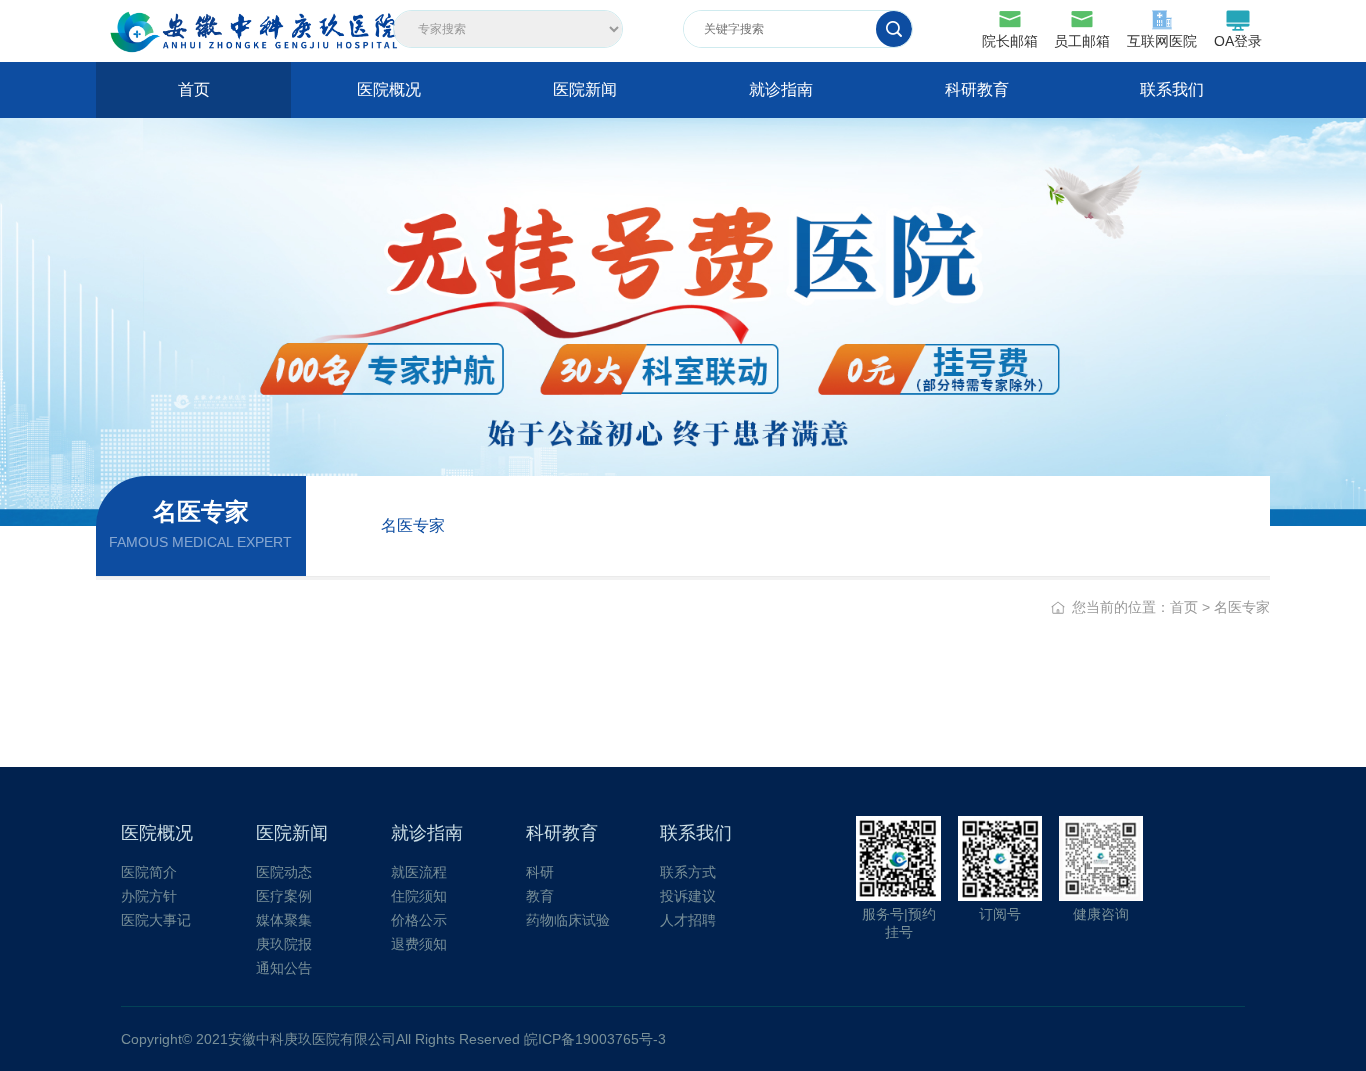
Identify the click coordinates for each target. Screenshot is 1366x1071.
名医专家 (413, 525)
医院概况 (389, 89)
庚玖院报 (284, 944)
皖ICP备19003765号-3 (595, 1039)
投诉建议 (688, 896)
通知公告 (284, 968)
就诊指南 (781, 89)
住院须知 (419, 896)
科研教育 (977, 89)
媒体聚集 (284, 920)
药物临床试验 (568, 920)
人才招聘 (688, 920)
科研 (540, 872)
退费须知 (419, 944)
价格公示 (419, 920)
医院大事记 (156, 920)
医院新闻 (585, 89)
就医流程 (419, 872)
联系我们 (1172, 89)
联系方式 (688, 872)
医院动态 (284, 872)
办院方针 (149, 896)
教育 (540, 896)
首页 (194, 89)
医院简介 (149, 872)
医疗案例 (284, 896)
